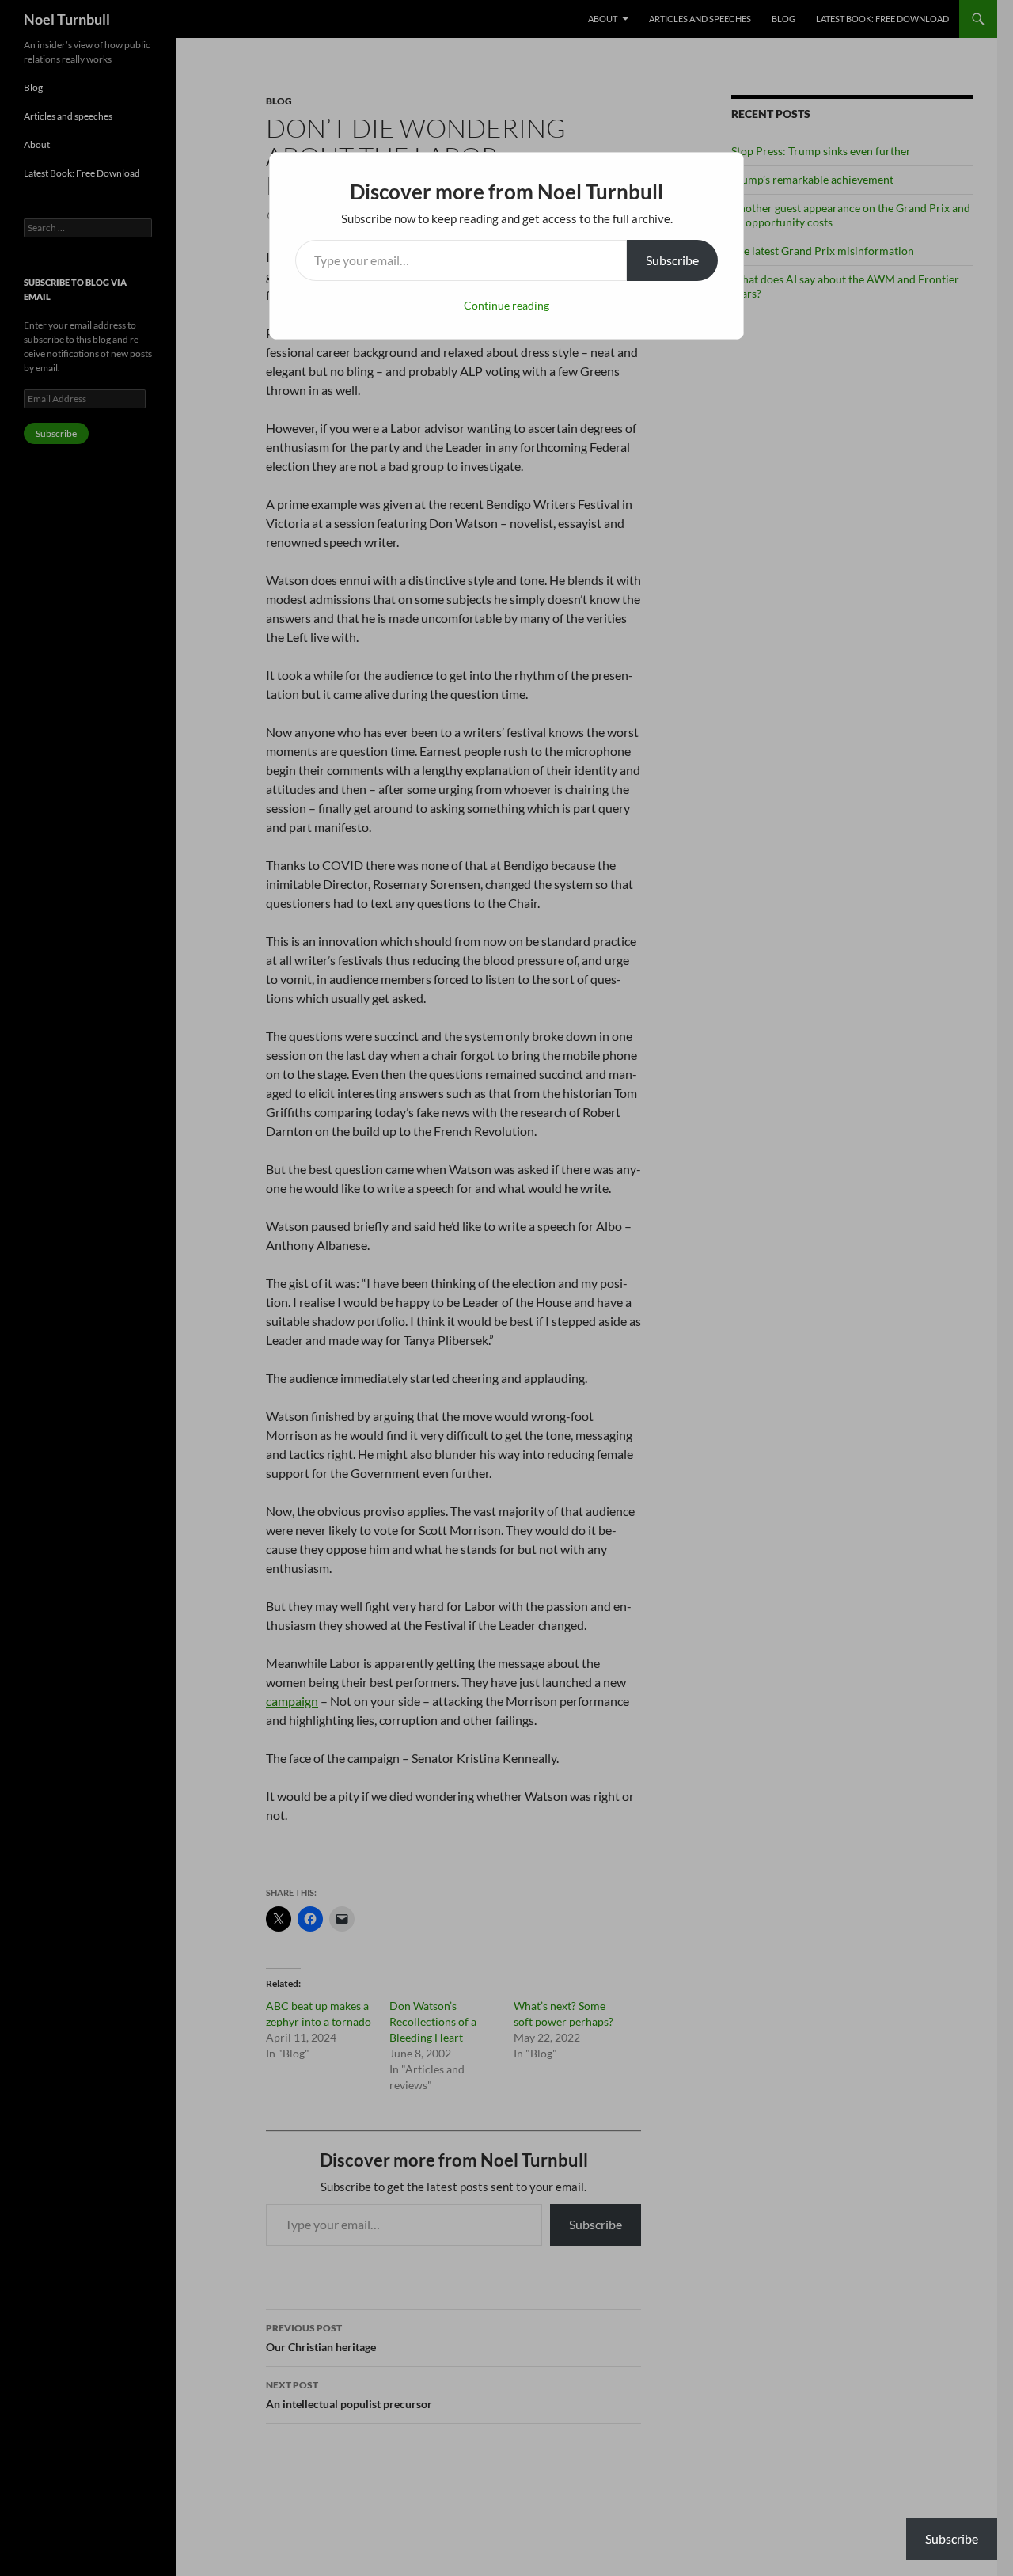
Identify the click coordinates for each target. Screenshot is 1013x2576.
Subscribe (672, 260)
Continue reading (506, 305)
